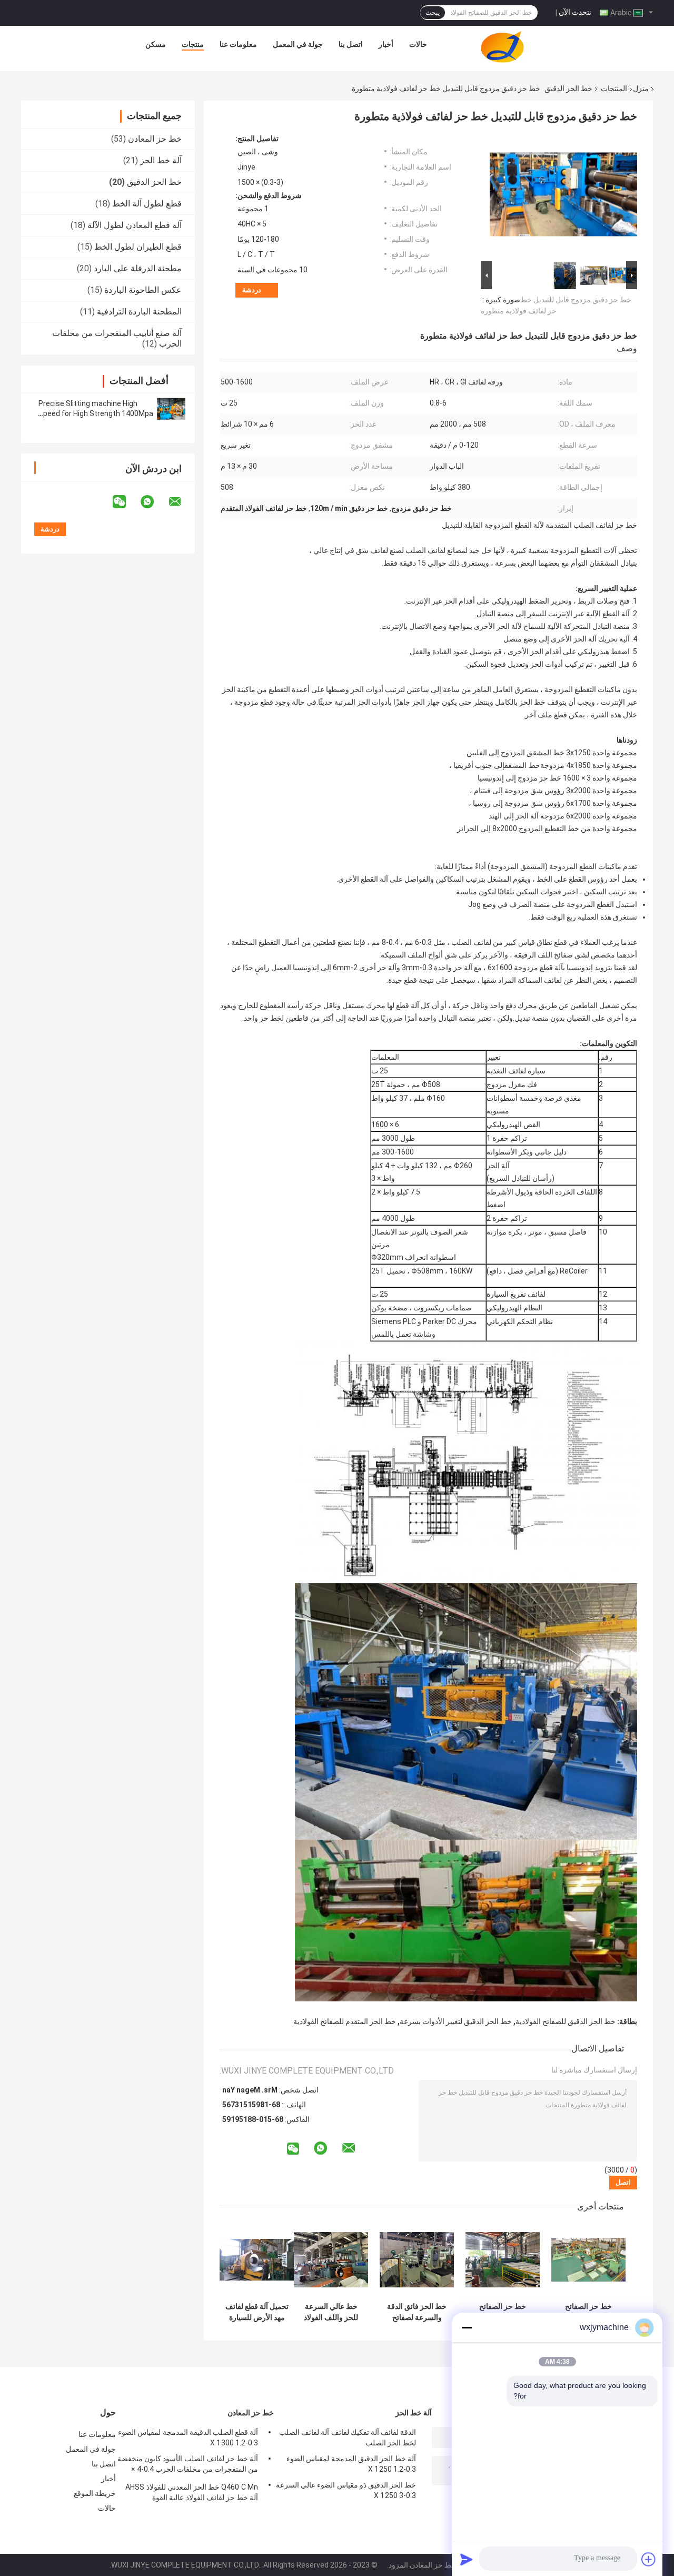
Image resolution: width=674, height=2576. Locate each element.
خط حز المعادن (155, 139)
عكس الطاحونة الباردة (143, 290)
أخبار (386, 44)
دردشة (252, 290)
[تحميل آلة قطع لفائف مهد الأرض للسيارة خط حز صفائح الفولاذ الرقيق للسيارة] (257, 2260)
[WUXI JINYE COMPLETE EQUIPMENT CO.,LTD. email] (182, 502)
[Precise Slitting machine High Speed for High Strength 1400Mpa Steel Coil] (171, 409)
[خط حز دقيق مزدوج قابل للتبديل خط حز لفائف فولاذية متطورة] (563, 196)
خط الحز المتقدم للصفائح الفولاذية (345, 2021)
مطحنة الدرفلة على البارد (138, 268)
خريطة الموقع (95, 2493)
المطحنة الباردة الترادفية (139, 312)
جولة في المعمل (298, 44)
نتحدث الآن (575, 12)
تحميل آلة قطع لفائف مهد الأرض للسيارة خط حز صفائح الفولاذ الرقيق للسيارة (257, 2312)
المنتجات (614, 88)
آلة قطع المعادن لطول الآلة (135, 225)
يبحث (433, 13)
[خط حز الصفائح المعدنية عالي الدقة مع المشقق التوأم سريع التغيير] (588, 2260)
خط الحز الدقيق (568, 88)
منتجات (193, 44)
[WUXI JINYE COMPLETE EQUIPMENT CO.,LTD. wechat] (126, 502)
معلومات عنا (238, 44)
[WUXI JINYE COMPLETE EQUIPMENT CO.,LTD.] (502, 47)
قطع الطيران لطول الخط (138, 247)
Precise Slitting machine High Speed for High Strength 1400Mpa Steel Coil (96, 413)
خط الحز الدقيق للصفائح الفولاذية (566, 2021)
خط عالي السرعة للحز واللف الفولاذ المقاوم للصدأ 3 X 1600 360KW (331, 2312)
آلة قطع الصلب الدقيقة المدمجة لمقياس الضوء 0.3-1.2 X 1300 (188, 2437)
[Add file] (649, 2559)
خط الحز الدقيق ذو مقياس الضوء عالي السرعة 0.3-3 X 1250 (346, 2490)
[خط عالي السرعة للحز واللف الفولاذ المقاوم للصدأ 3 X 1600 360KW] (331, 2260)
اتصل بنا (351, 44)
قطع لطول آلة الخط (147, 204)
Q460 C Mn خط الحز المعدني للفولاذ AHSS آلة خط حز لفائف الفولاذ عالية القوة (192, 2492)
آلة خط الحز (161, 160)
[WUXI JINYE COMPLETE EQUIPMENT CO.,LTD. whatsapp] (154, 502)
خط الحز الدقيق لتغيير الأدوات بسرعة (456, 2021)
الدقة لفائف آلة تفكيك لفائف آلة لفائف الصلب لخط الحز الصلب (348, 2437)
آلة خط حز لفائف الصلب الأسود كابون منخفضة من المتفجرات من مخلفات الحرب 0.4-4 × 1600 (188, 2465)
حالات (418, 44)
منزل (641, 88)
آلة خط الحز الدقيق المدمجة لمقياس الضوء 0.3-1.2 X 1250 (351, 2464)
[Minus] (467, 2327)
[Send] (467, 2559)
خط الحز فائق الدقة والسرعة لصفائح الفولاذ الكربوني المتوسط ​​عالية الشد (417, 2312)
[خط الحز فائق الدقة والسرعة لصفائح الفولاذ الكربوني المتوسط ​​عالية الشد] (417, 2260)
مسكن (156, 44)
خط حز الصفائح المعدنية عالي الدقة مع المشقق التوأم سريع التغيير (589, 2312)
